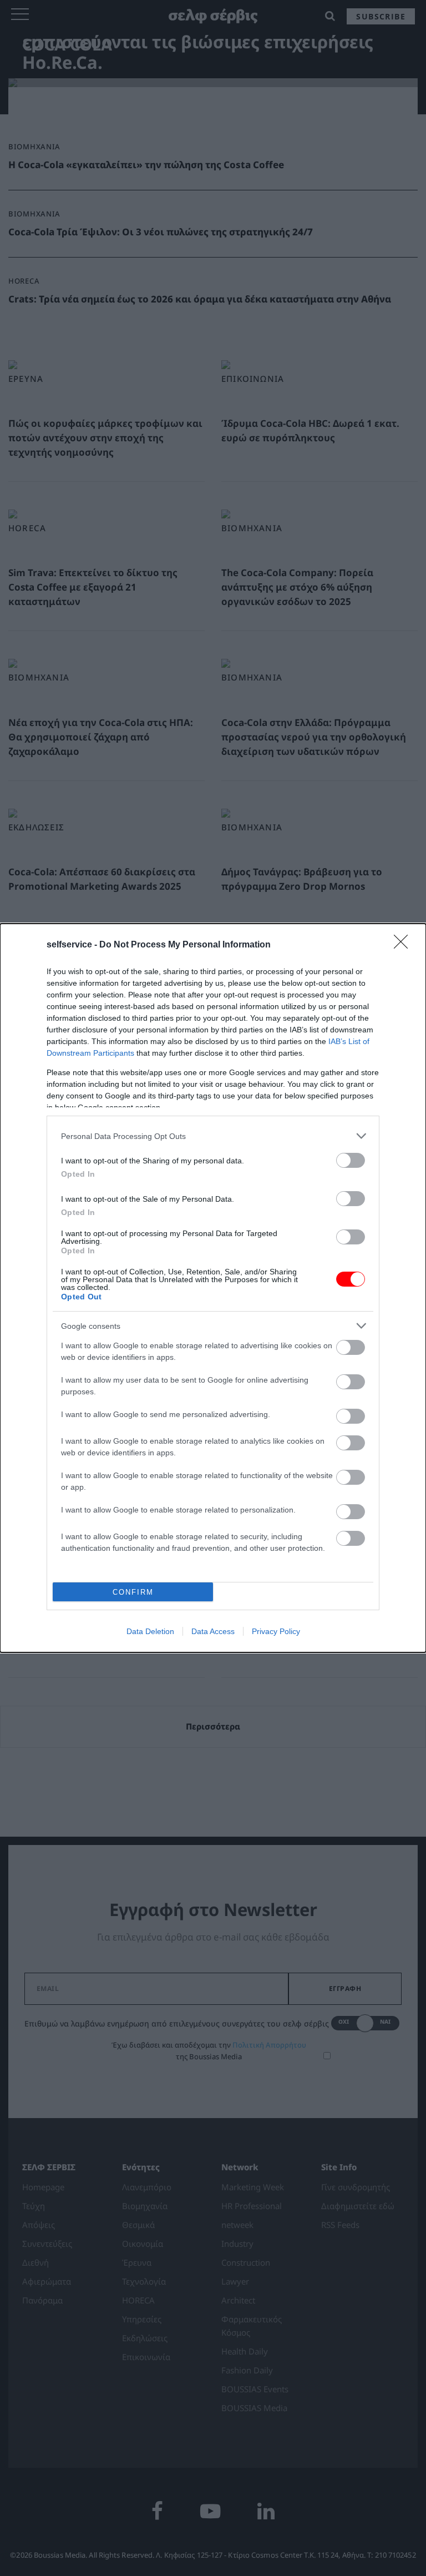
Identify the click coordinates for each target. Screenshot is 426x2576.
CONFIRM (133, 1592)
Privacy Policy (276, 1631)
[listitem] (213, 1136)
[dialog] (213, 1288)
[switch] (351, 1160)
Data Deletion (150, 1631)
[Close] (404, 945)
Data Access (213, 1631)
